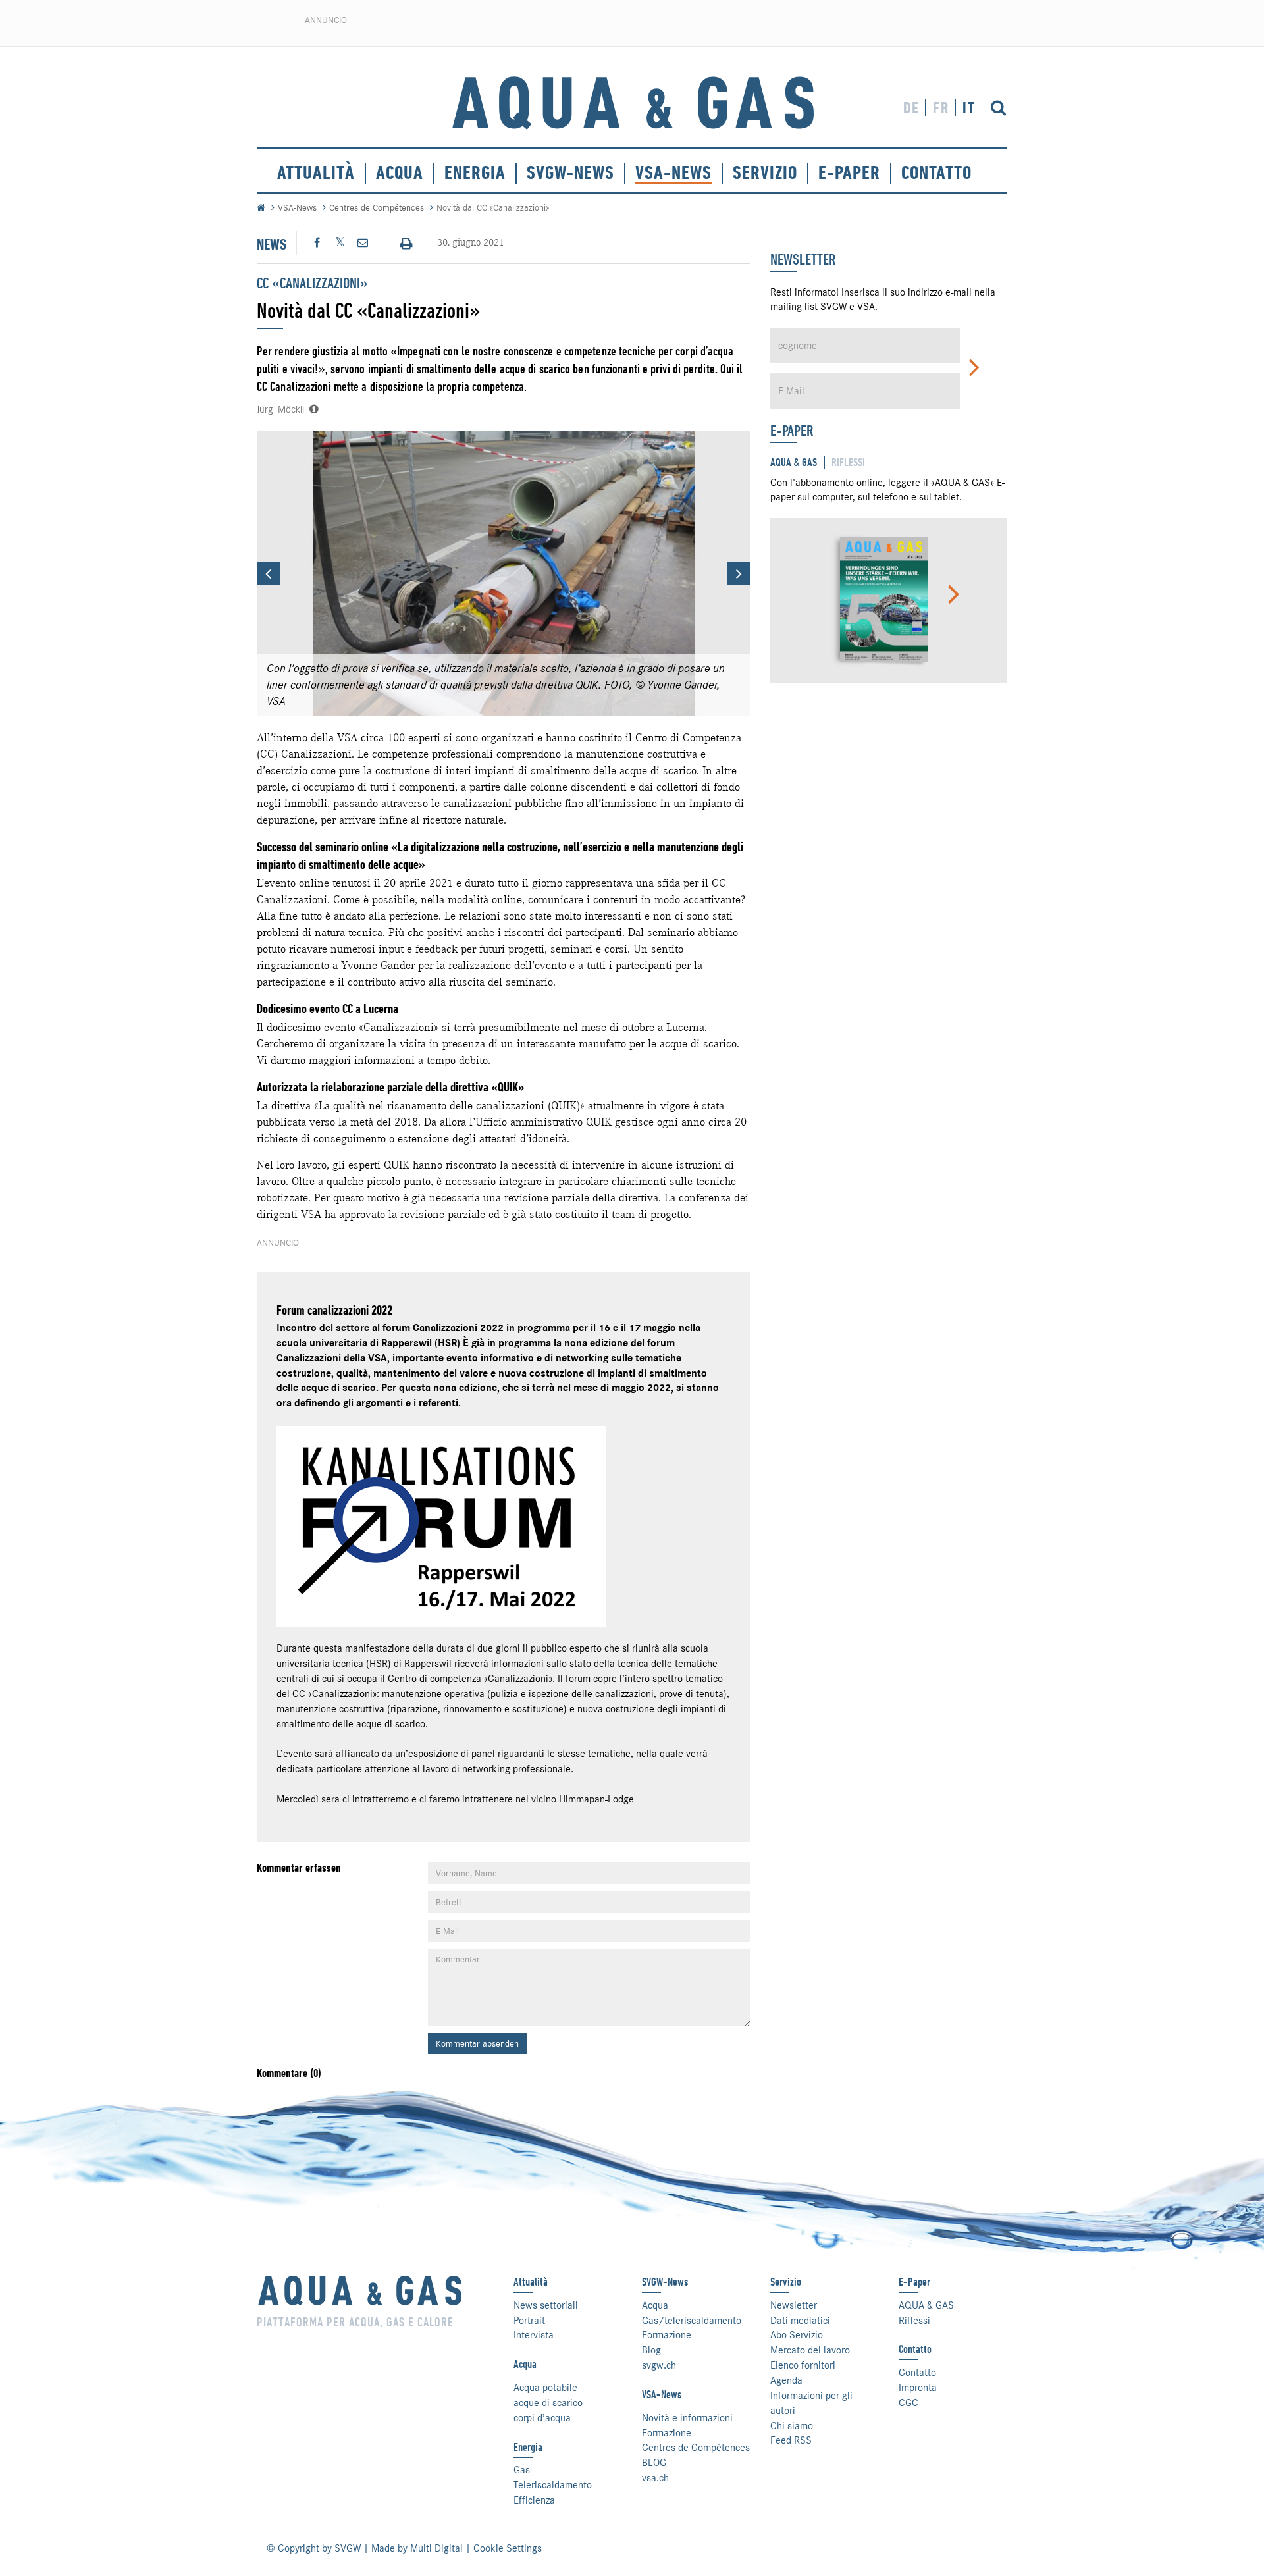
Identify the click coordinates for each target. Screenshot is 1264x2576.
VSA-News (673, 173)
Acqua (400, 173)
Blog (651, 2350)
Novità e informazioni (687, 2418)
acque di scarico (548, 2403)
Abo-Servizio (797, 2335)
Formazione (667, 2335)
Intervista (534, 2335)
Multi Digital (436, 2548)
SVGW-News (570, 173)
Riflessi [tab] (848, 462)
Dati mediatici (800, 2321)
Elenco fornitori (803, 2365)
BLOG (654, 2463)
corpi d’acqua (542, 2418)
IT (969, 108)
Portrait (529, 2321)
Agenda (786, 2380)
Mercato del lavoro (810, 2350)
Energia (475, 173)
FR (941, 108)
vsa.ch (655, 2478)
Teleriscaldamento (553, 2485)
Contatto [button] (936, 173)
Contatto (917, 2373)
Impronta (918, 2388)
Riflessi (914, 2321)
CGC (908, 2403)
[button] (268, 574)
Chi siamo (792, 2426)
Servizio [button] (765, 173)
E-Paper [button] (849, 173)
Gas (522, 2470)
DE (911, 108)
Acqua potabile (545, 2388)
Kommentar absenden (477, 2043)
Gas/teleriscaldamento (692, 2321)
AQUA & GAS (926, 2305)
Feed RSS (791, 2440)
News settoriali (546, 2305)
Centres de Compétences (377, 207)
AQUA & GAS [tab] (794, 462)
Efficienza (534, 2500)
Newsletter (794, 2305)
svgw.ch (659, 2365)
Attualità (316, 173)
